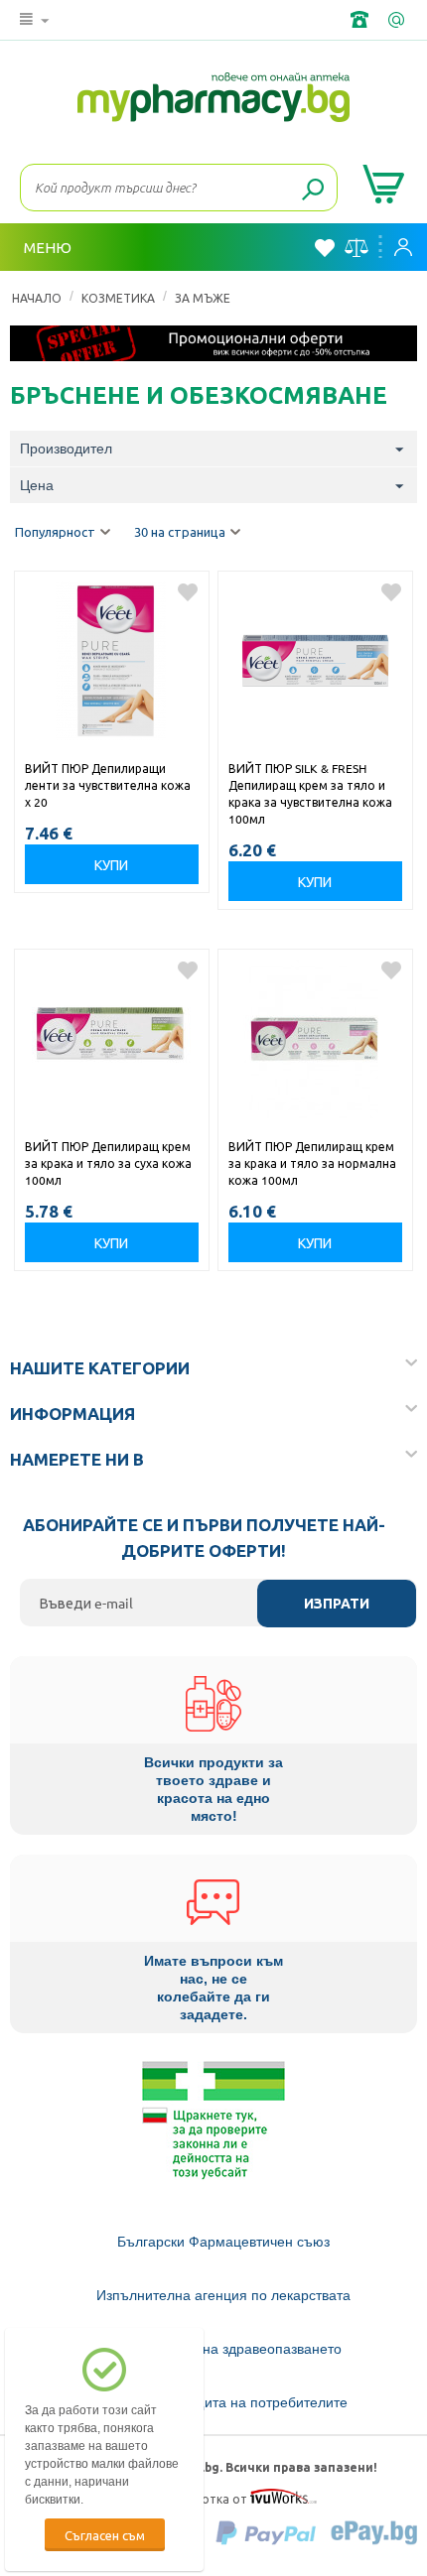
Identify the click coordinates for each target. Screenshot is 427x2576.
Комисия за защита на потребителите (224, 2402)
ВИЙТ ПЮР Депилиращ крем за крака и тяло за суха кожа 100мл (108, 1163)
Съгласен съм (105, 2535)
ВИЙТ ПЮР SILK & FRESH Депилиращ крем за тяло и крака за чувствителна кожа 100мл (310, 793)
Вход (408, 247)
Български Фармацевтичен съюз (223, 2242)
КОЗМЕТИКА (118, 298)
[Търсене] (313, 191)
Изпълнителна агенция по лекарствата (223, 2295)
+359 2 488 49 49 (361, 20)
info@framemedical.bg (398, 20)
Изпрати (337, 1604)
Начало (37, 298)
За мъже (203, 298)
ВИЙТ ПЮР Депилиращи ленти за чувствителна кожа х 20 (108, 785)
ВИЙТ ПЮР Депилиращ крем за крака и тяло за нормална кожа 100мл (312, 1163)
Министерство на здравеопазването (224, 2349)
